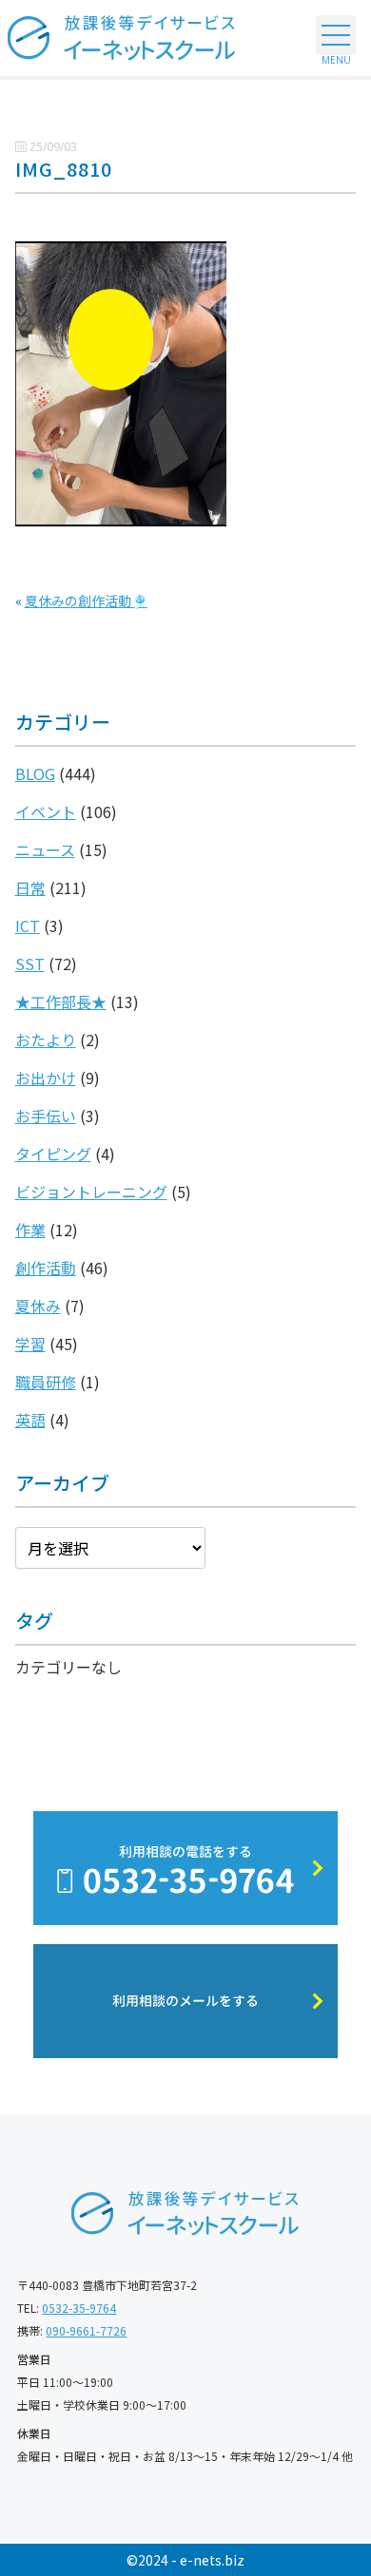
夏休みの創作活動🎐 (86, 601)
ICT (28, 925)
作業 (30, 1230)
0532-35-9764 (79, 2308)
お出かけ (46, 1078)
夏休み (38, 1306)
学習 (30, 1344)
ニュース (45, 849)
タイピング (53, 1154)
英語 (30, 1420)
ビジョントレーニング (91, 1192)
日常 (30, 887)
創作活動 (46, 1268)
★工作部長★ (61, 1002)
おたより (46, 1040)
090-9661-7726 (86, 2330)
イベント (46, 811)
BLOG (35, 773)
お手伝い (46, 1116)
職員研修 (46, 1382)
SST (30, 964)
